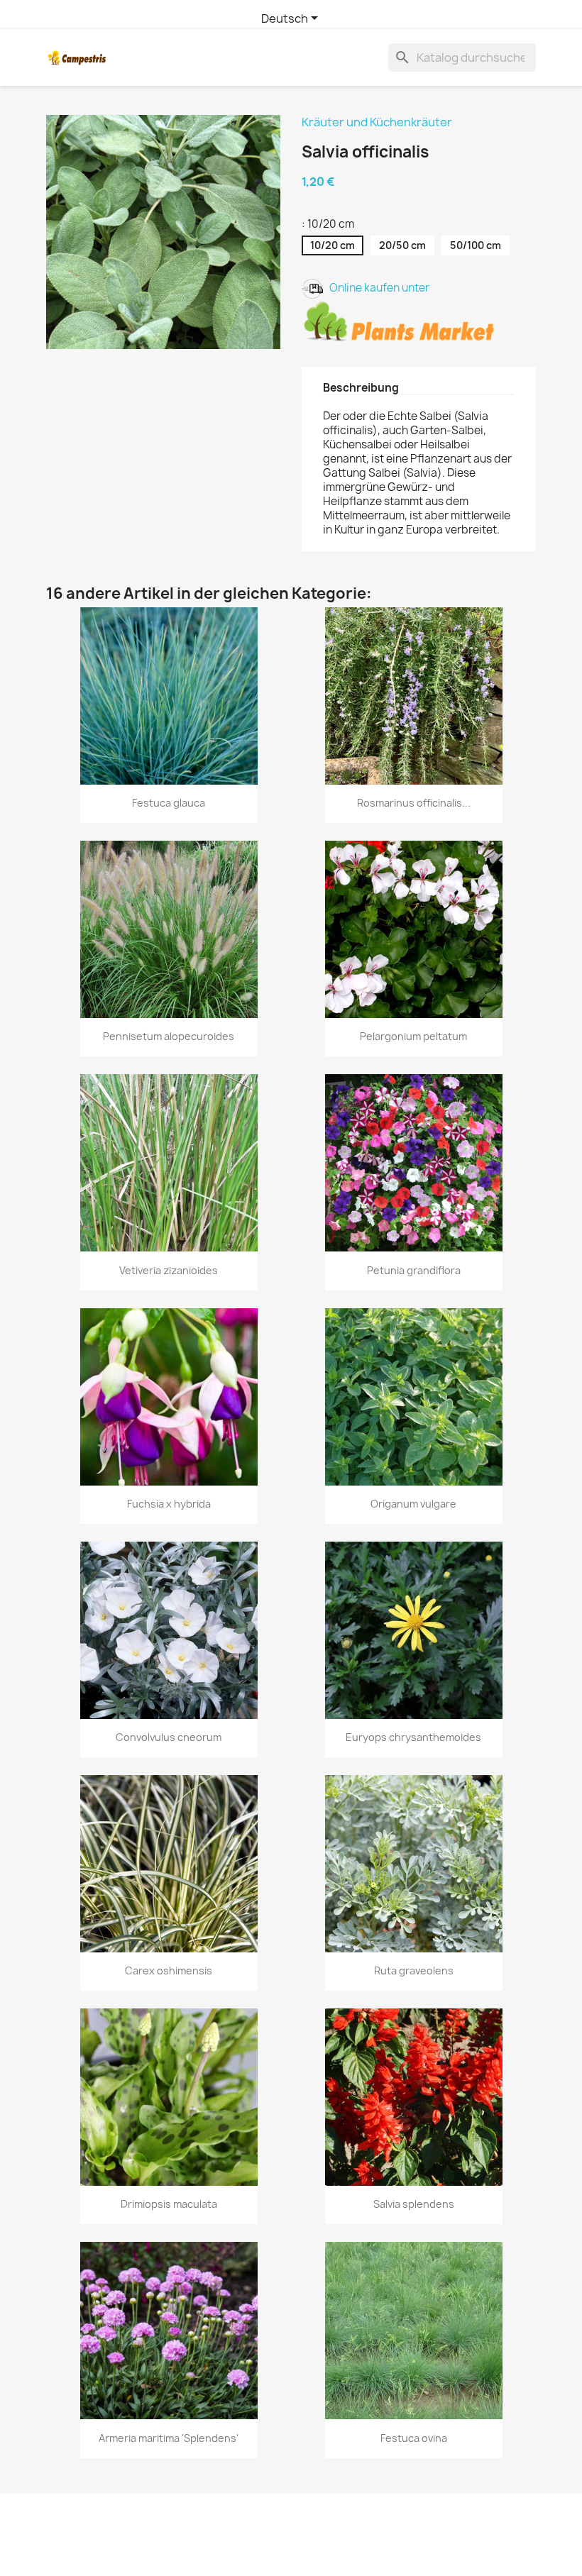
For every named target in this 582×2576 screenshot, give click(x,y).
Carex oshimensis (169, 1970)
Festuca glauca (169, 803)
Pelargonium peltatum (413, 1036)
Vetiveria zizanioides (169, 1270)
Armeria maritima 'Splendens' (169, 2438)
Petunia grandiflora (414, 1270)
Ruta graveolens (414, 1970)
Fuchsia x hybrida (169, 1504)
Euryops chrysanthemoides (413, 1737)
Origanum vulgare (413, 1504)
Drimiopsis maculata (169, 2204)
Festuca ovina (414, 2438)
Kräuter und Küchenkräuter (377, 122)
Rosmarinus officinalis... (414, 803)
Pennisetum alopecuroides (169, 1036)
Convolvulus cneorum (169, 1737)
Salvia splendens (414, 2204)
